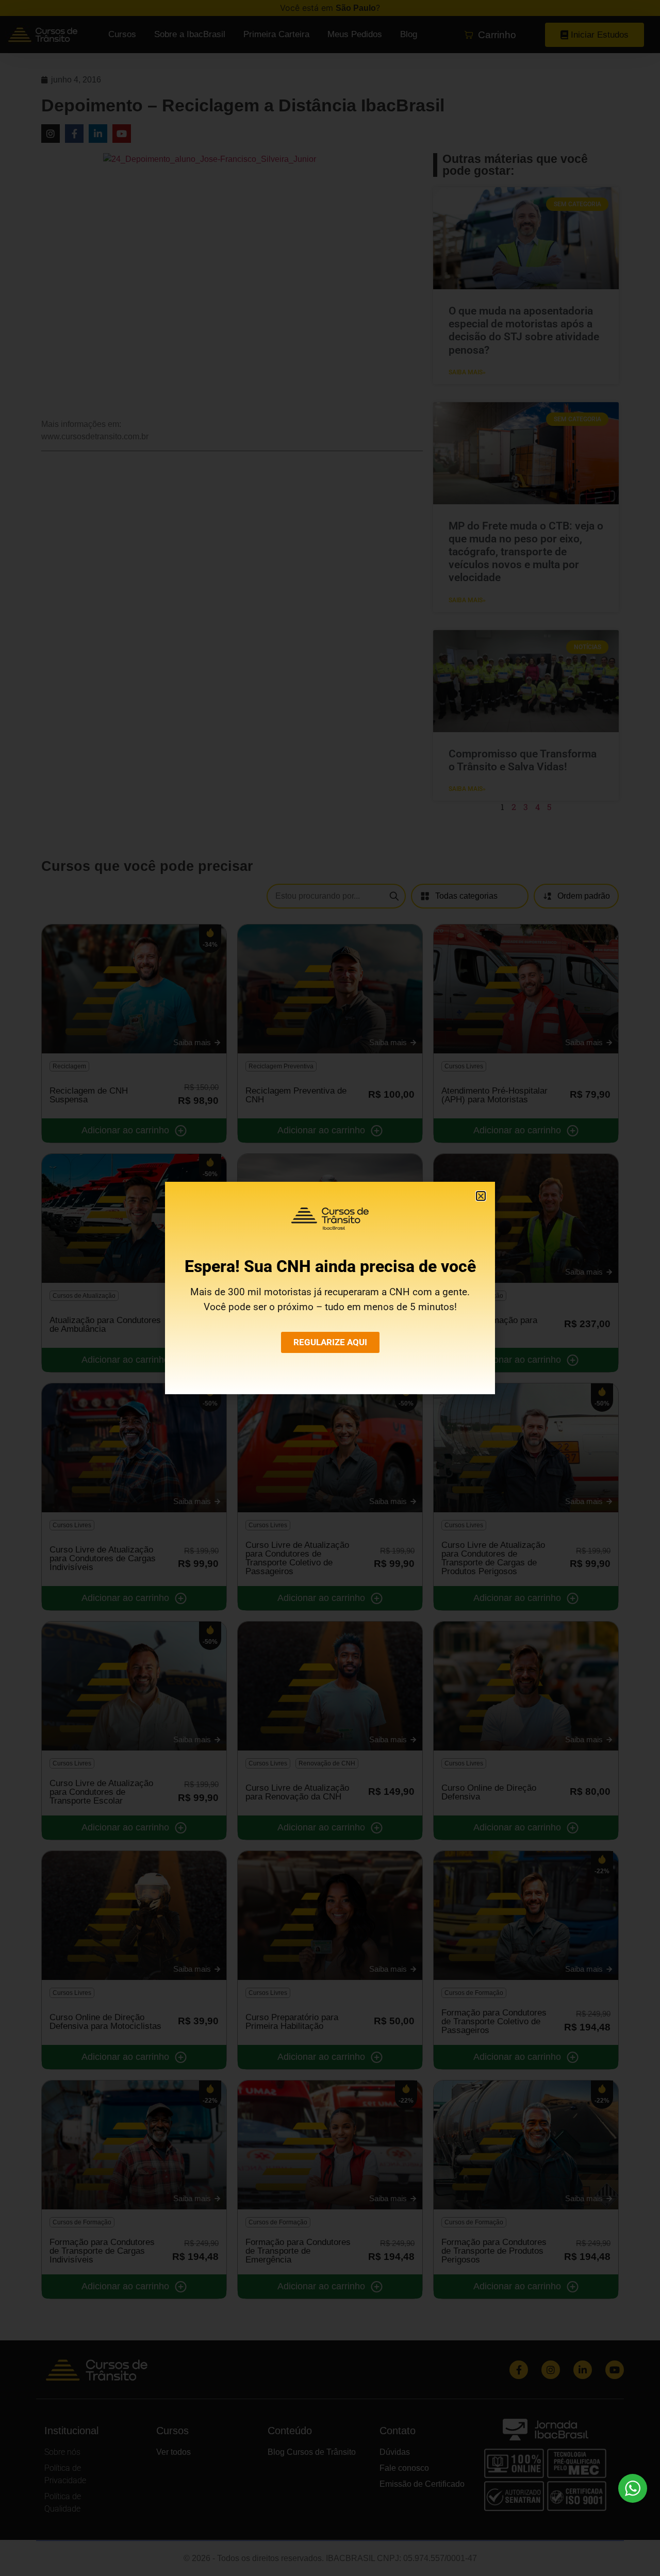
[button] (481, 1196)
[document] (330, 1288)
